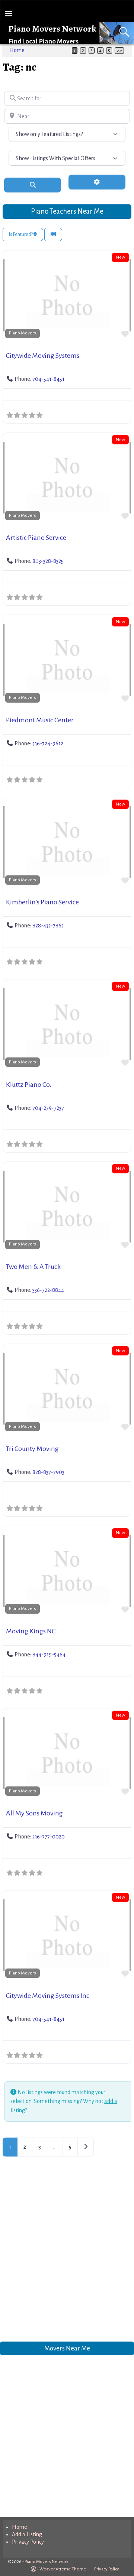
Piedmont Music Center (40, 720)
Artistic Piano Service (36, 538)
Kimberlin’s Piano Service (42, 902)
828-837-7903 (48, 1472)
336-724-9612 (48, 743)
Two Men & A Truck (33, 1267)
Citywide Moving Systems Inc (48, 1996)
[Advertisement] (67, 2256)
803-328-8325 (48, 561)
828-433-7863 (48, 926)
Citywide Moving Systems (43, 356)
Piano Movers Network (52, 29)
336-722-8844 (48, 1290)
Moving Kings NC (31, 1631)
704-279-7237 (48, 1108)
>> (119, 51)
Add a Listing (27, 2534)
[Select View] (53, 235)
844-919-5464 (49, 1655)
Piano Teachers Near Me (67, 211)
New (120, 257)
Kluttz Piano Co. (29, 1085)
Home (17, 50)
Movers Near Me (67, 2348)
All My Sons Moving (34, 1813)
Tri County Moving (32, 1449)
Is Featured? (21, 234)
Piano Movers (23, 333)
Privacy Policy (28, 2542)
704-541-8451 (48, 379)
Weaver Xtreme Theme (63, 2569)
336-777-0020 (49, 1837)
